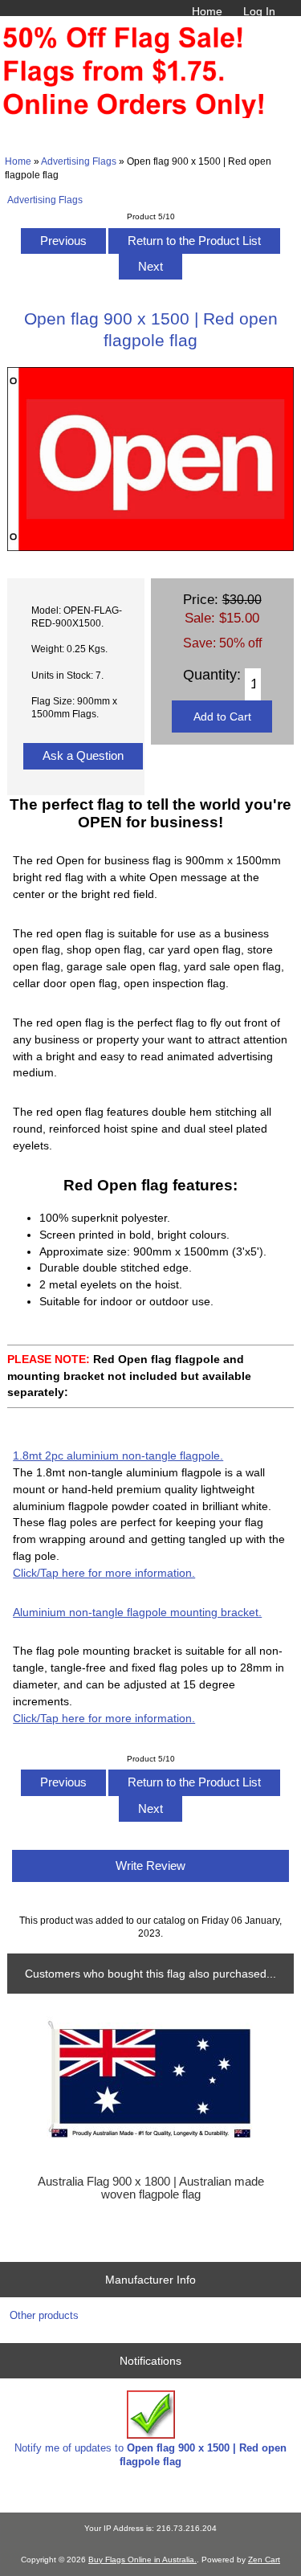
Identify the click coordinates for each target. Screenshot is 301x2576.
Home (207, 11)
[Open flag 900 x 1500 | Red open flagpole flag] (150, 547)
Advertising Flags (79, 161)
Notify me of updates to (150, 2454)
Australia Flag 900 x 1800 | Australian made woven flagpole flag (151, 2188)
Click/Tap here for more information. (104, 1573)
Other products (44, 2315)
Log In (259, 11)
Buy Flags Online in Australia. (142, 2560)
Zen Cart (264, 2560)
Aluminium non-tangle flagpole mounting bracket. (137, 1612)
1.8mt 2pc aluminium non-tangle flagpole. (118, 1455)
